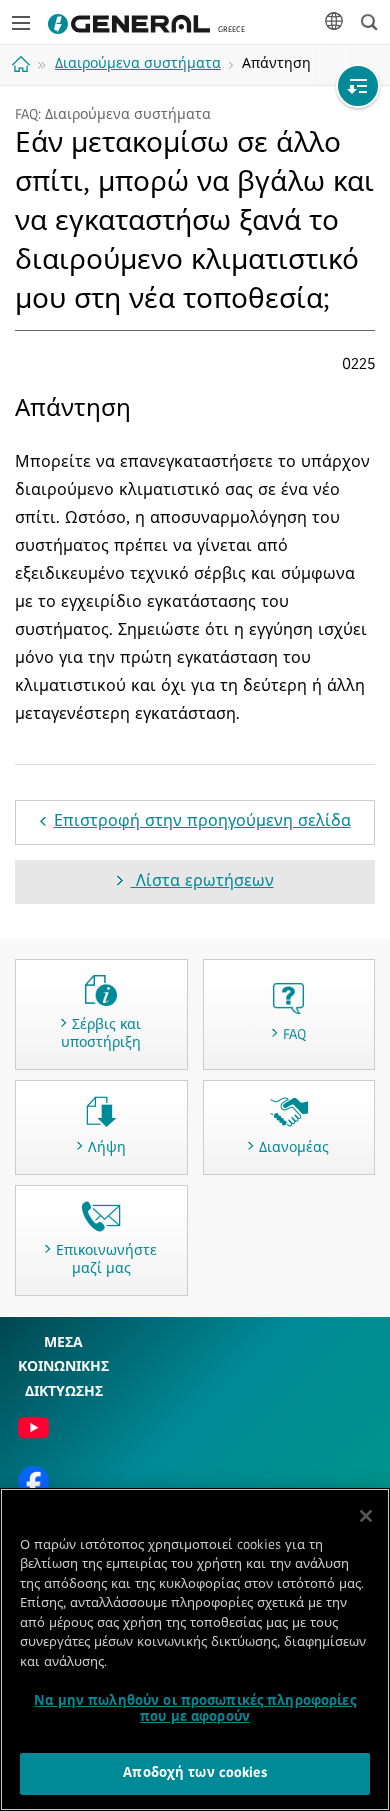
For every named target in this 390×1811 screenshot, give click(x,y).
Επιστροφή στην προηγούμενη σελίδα (202, 822)
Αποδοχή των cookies (194, 1773)
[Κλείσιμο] (366, 1516)
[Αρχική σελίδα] (23, 64)
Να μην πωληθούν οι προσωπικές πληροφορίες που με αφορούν (194, 1709)
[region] (195, 1649)
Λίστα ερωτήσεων (202, 882)
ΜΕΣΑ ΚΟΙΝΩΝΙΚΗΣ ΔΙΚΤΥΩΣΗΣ (63, 1368)
